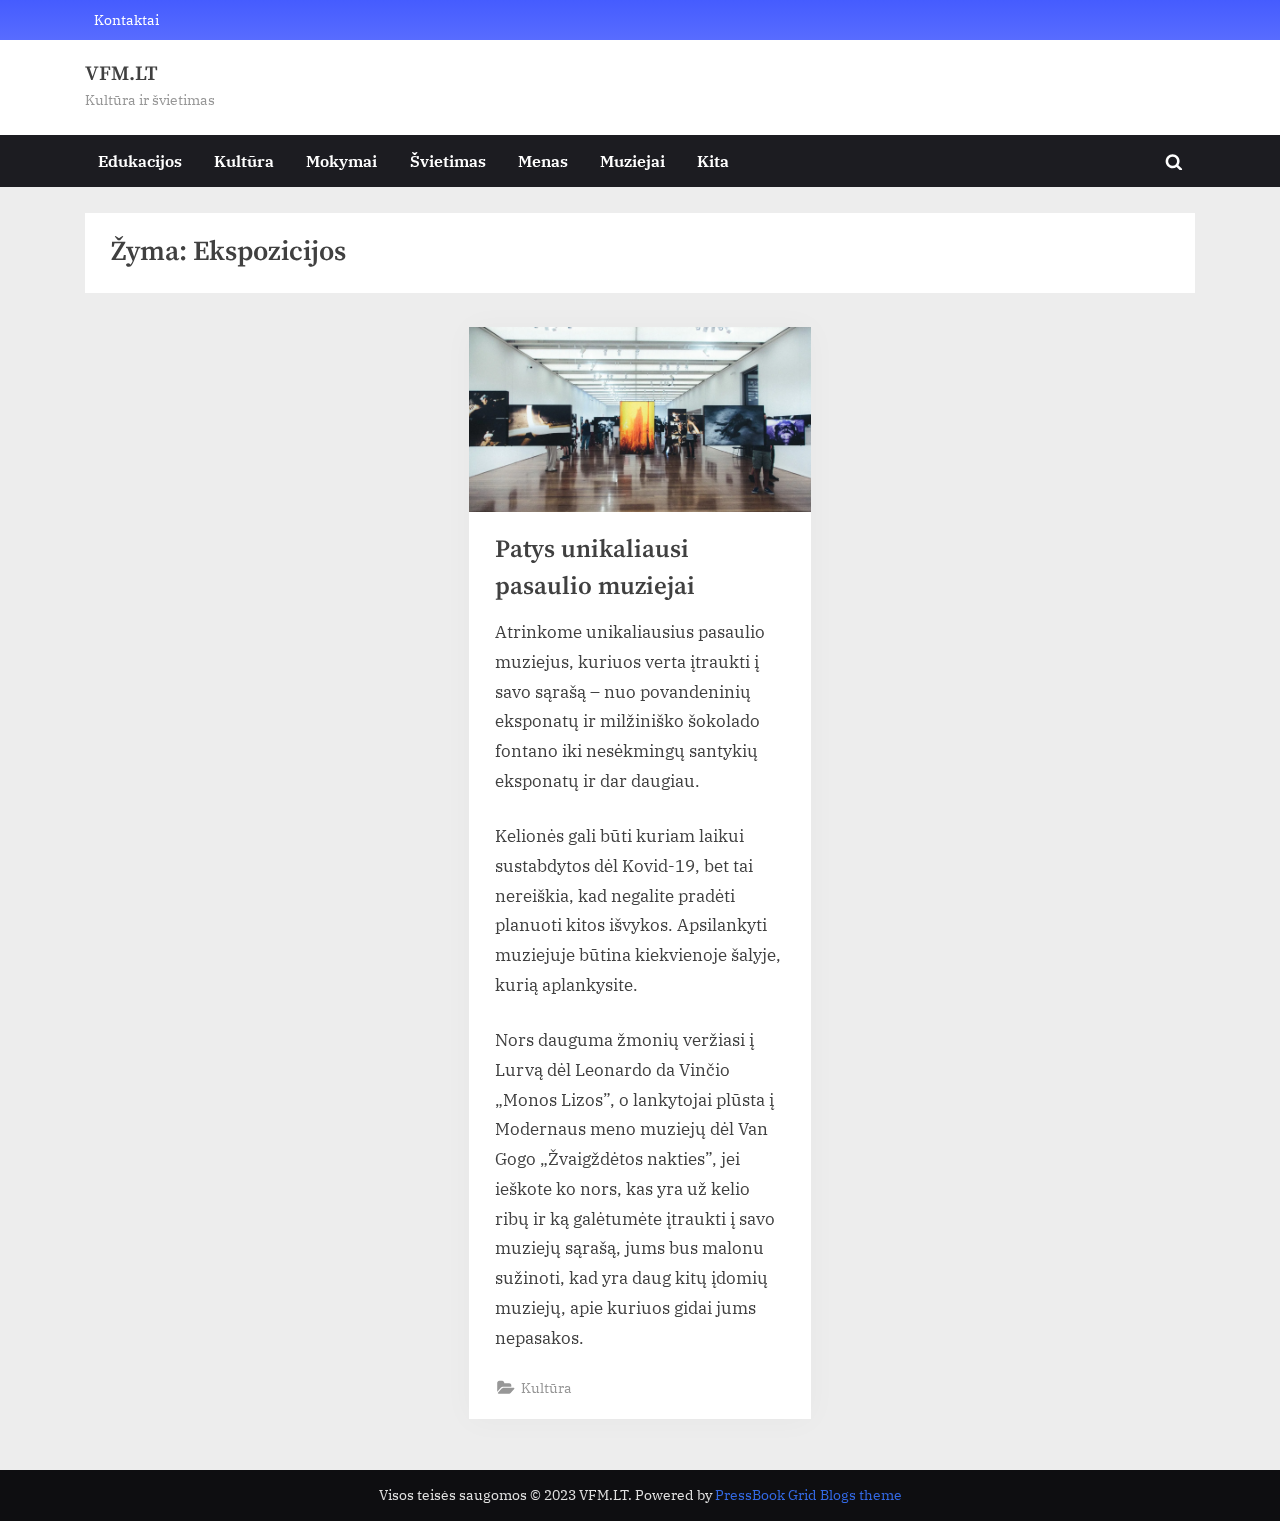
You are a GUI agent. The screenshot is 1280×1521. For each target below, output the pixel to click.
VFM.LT (121, 74)
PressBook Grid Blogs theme (808, 1495)
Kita (713, 160)
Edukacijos (140, 160)
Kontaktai (126, 19)
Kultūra (244, 160)
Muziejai (632, 160)
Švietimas (448, 160)
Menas (543, 160)
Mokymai (341, 160)
